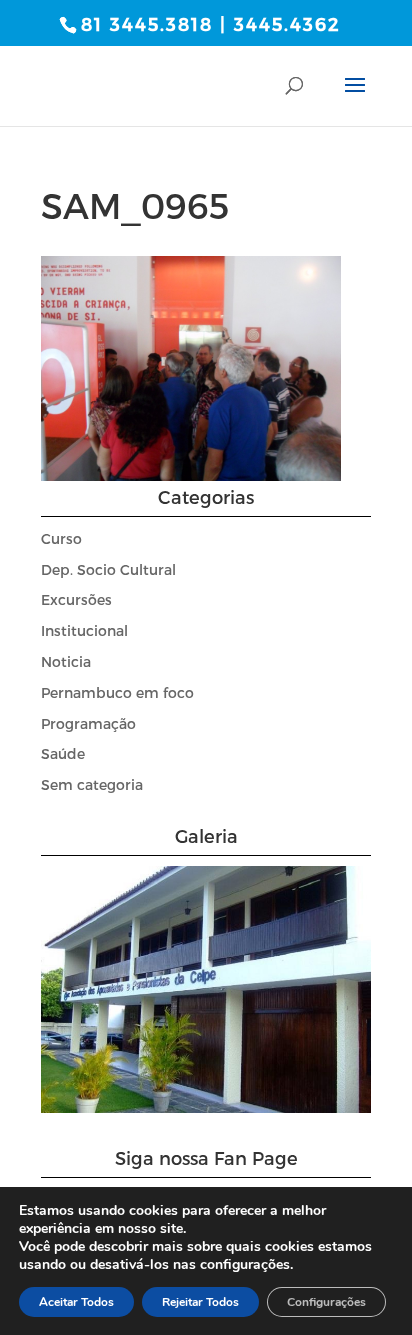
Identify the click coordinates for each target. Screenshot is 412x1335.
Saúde (63, 753)
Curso (61, 538)
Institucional (84, 630)
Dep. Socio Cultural (108, 569)
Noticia (66, 661)
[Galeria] (206, 1107)
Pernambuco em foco (117, 692)
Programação (88, 723)
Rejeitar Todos (200, 1302)
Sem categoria (92, 784)
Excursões (76, 599)
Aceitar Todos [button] (76, 1302)
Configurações (326, 1302)
